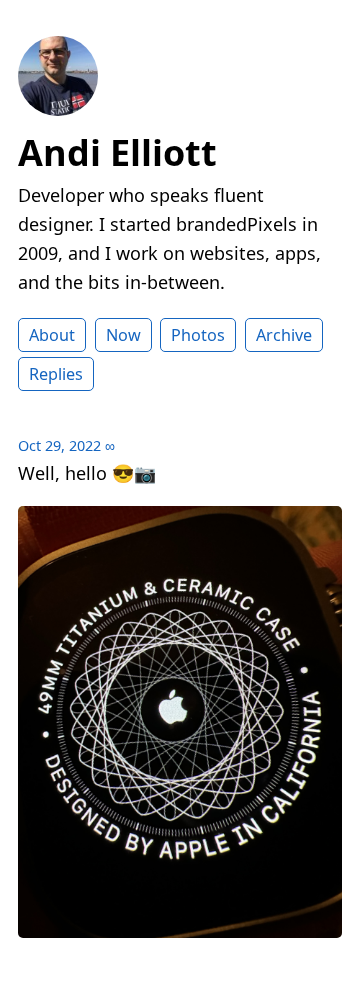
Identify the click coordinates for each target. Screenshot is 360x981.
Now (123, 335)
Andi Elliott (117, 152)
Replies (56, 374)
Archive (284, 335)
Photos (198, 335)
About (52, 335)
